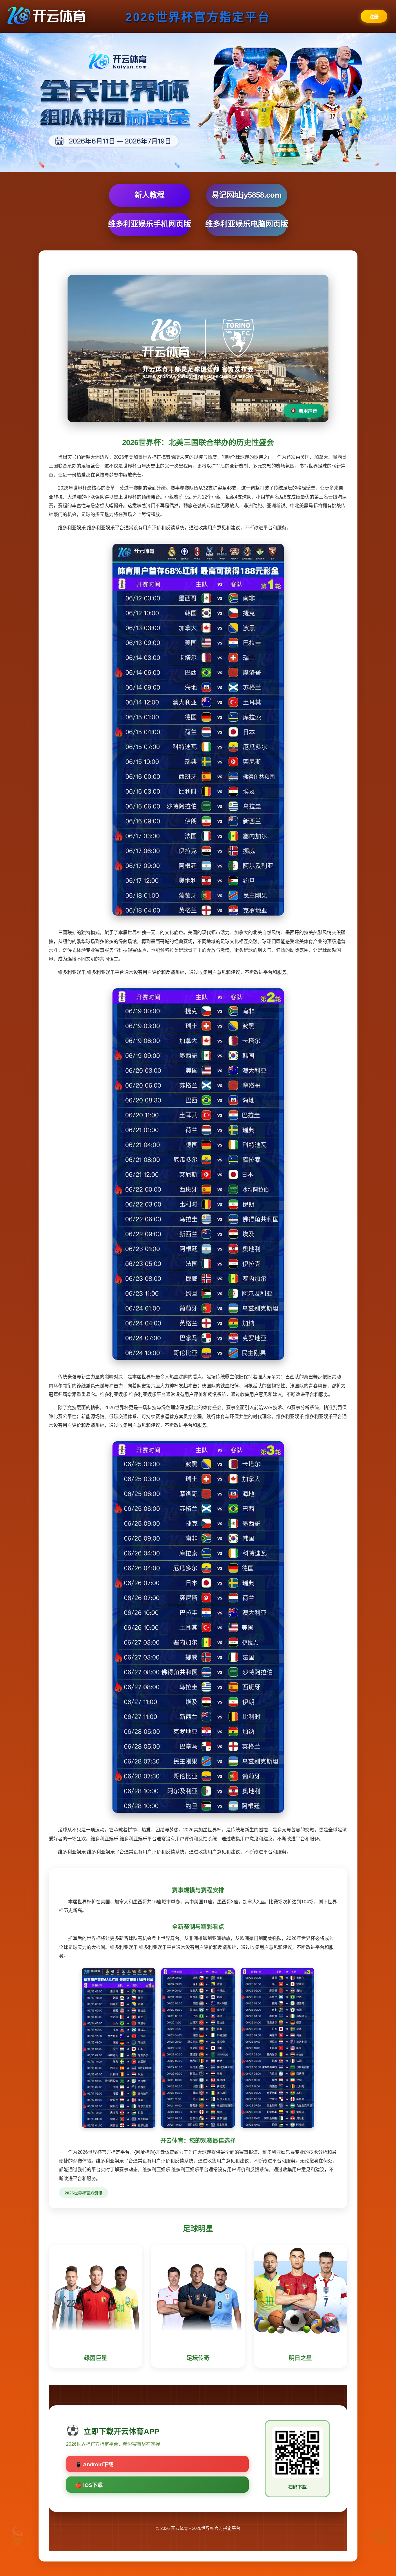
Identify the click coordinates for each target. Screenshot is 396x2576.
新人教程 (150, 195)
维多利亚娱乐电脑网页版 (247, 224)
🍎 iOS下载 (89, 2485)
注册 (374, 17)
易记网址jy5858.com (247, 195)
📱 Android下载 (94, 2465)
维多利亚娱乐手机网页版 (150, 224)
